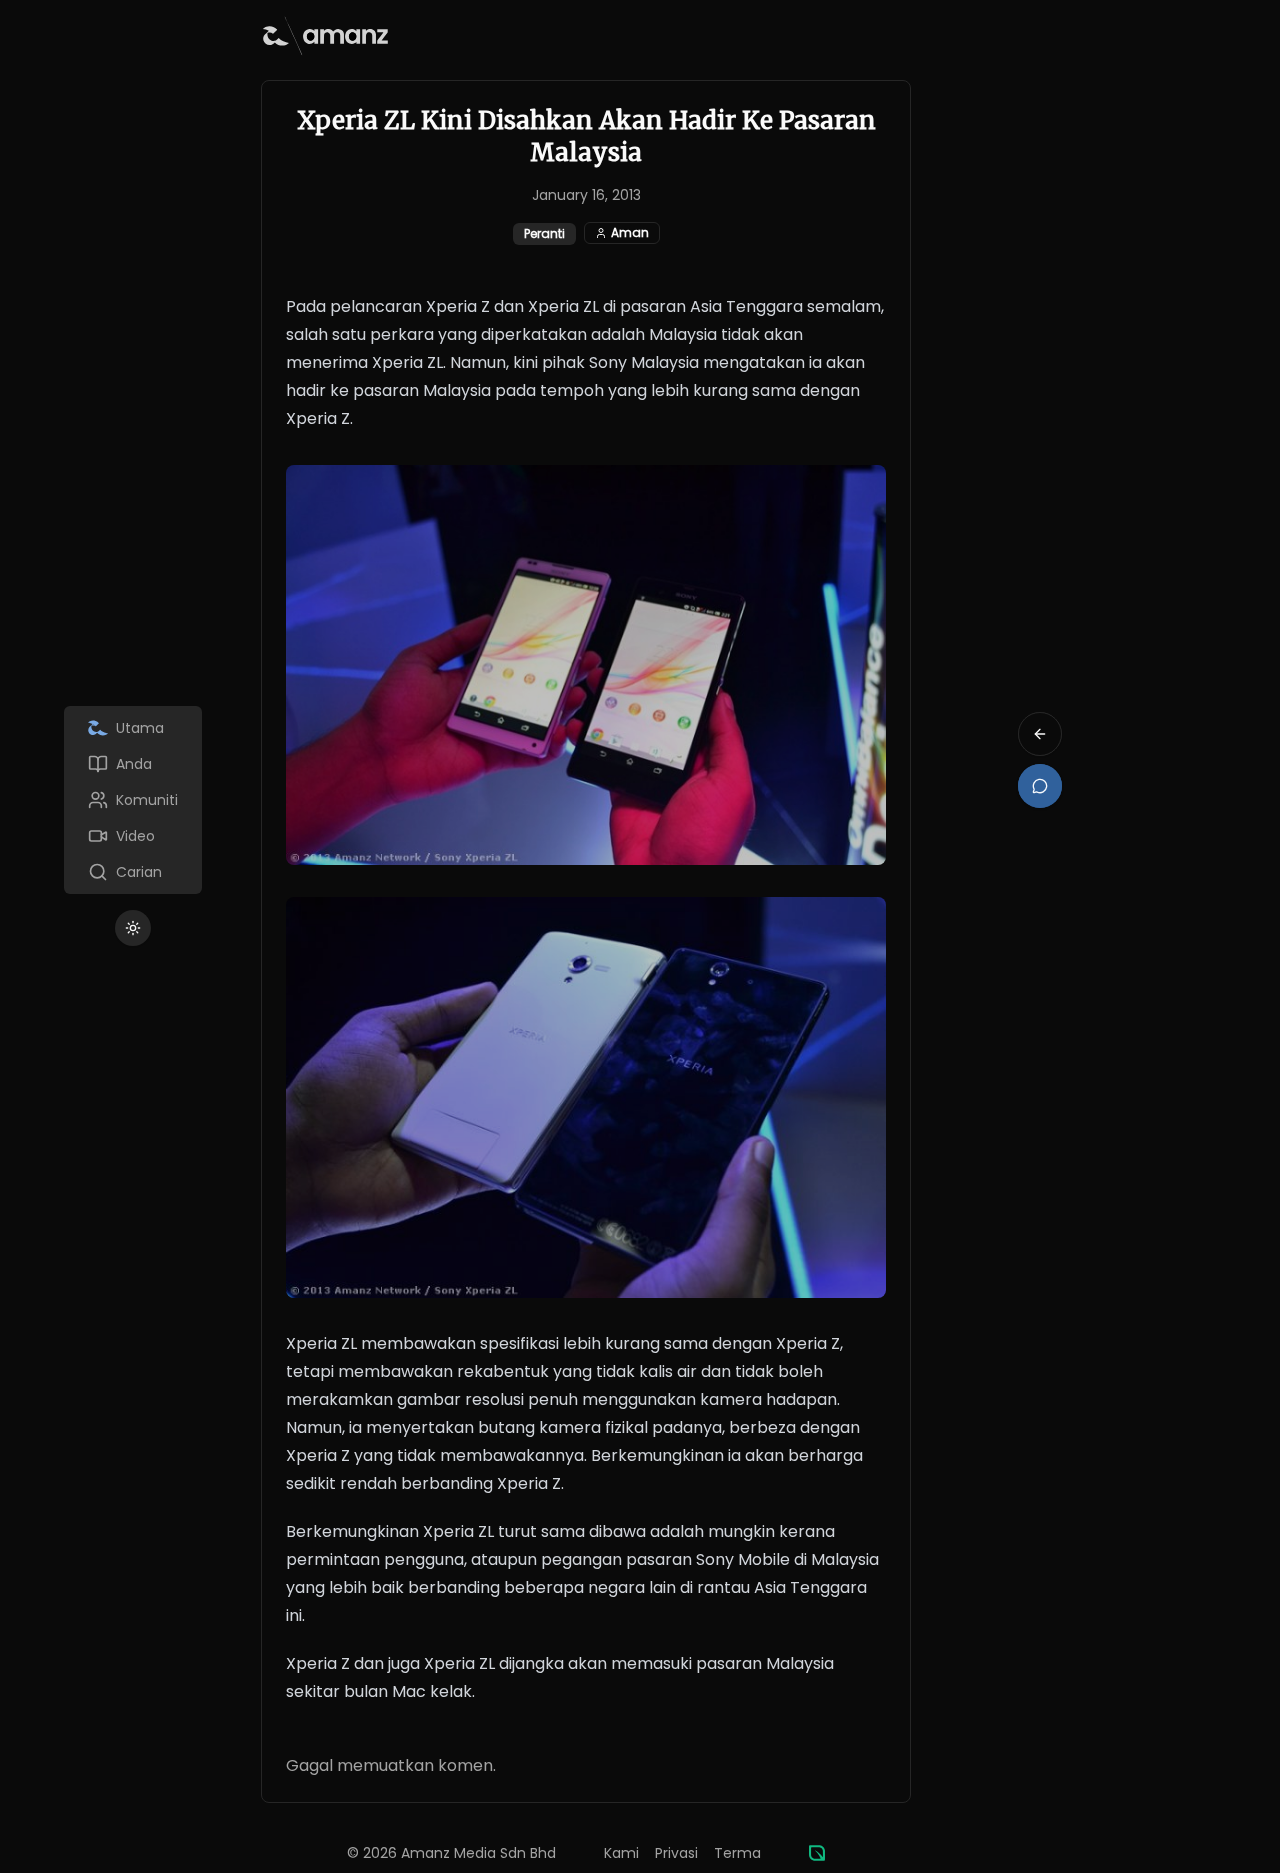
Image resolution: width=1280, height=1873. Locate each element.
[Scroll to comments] (1040, 786)
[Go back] (1040, 734)
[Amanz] (817, 1853)
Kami (621, 1853)
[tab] (133, 728)
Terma (737, 1853)
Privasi (676, 1853)
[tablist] (133, 800)
